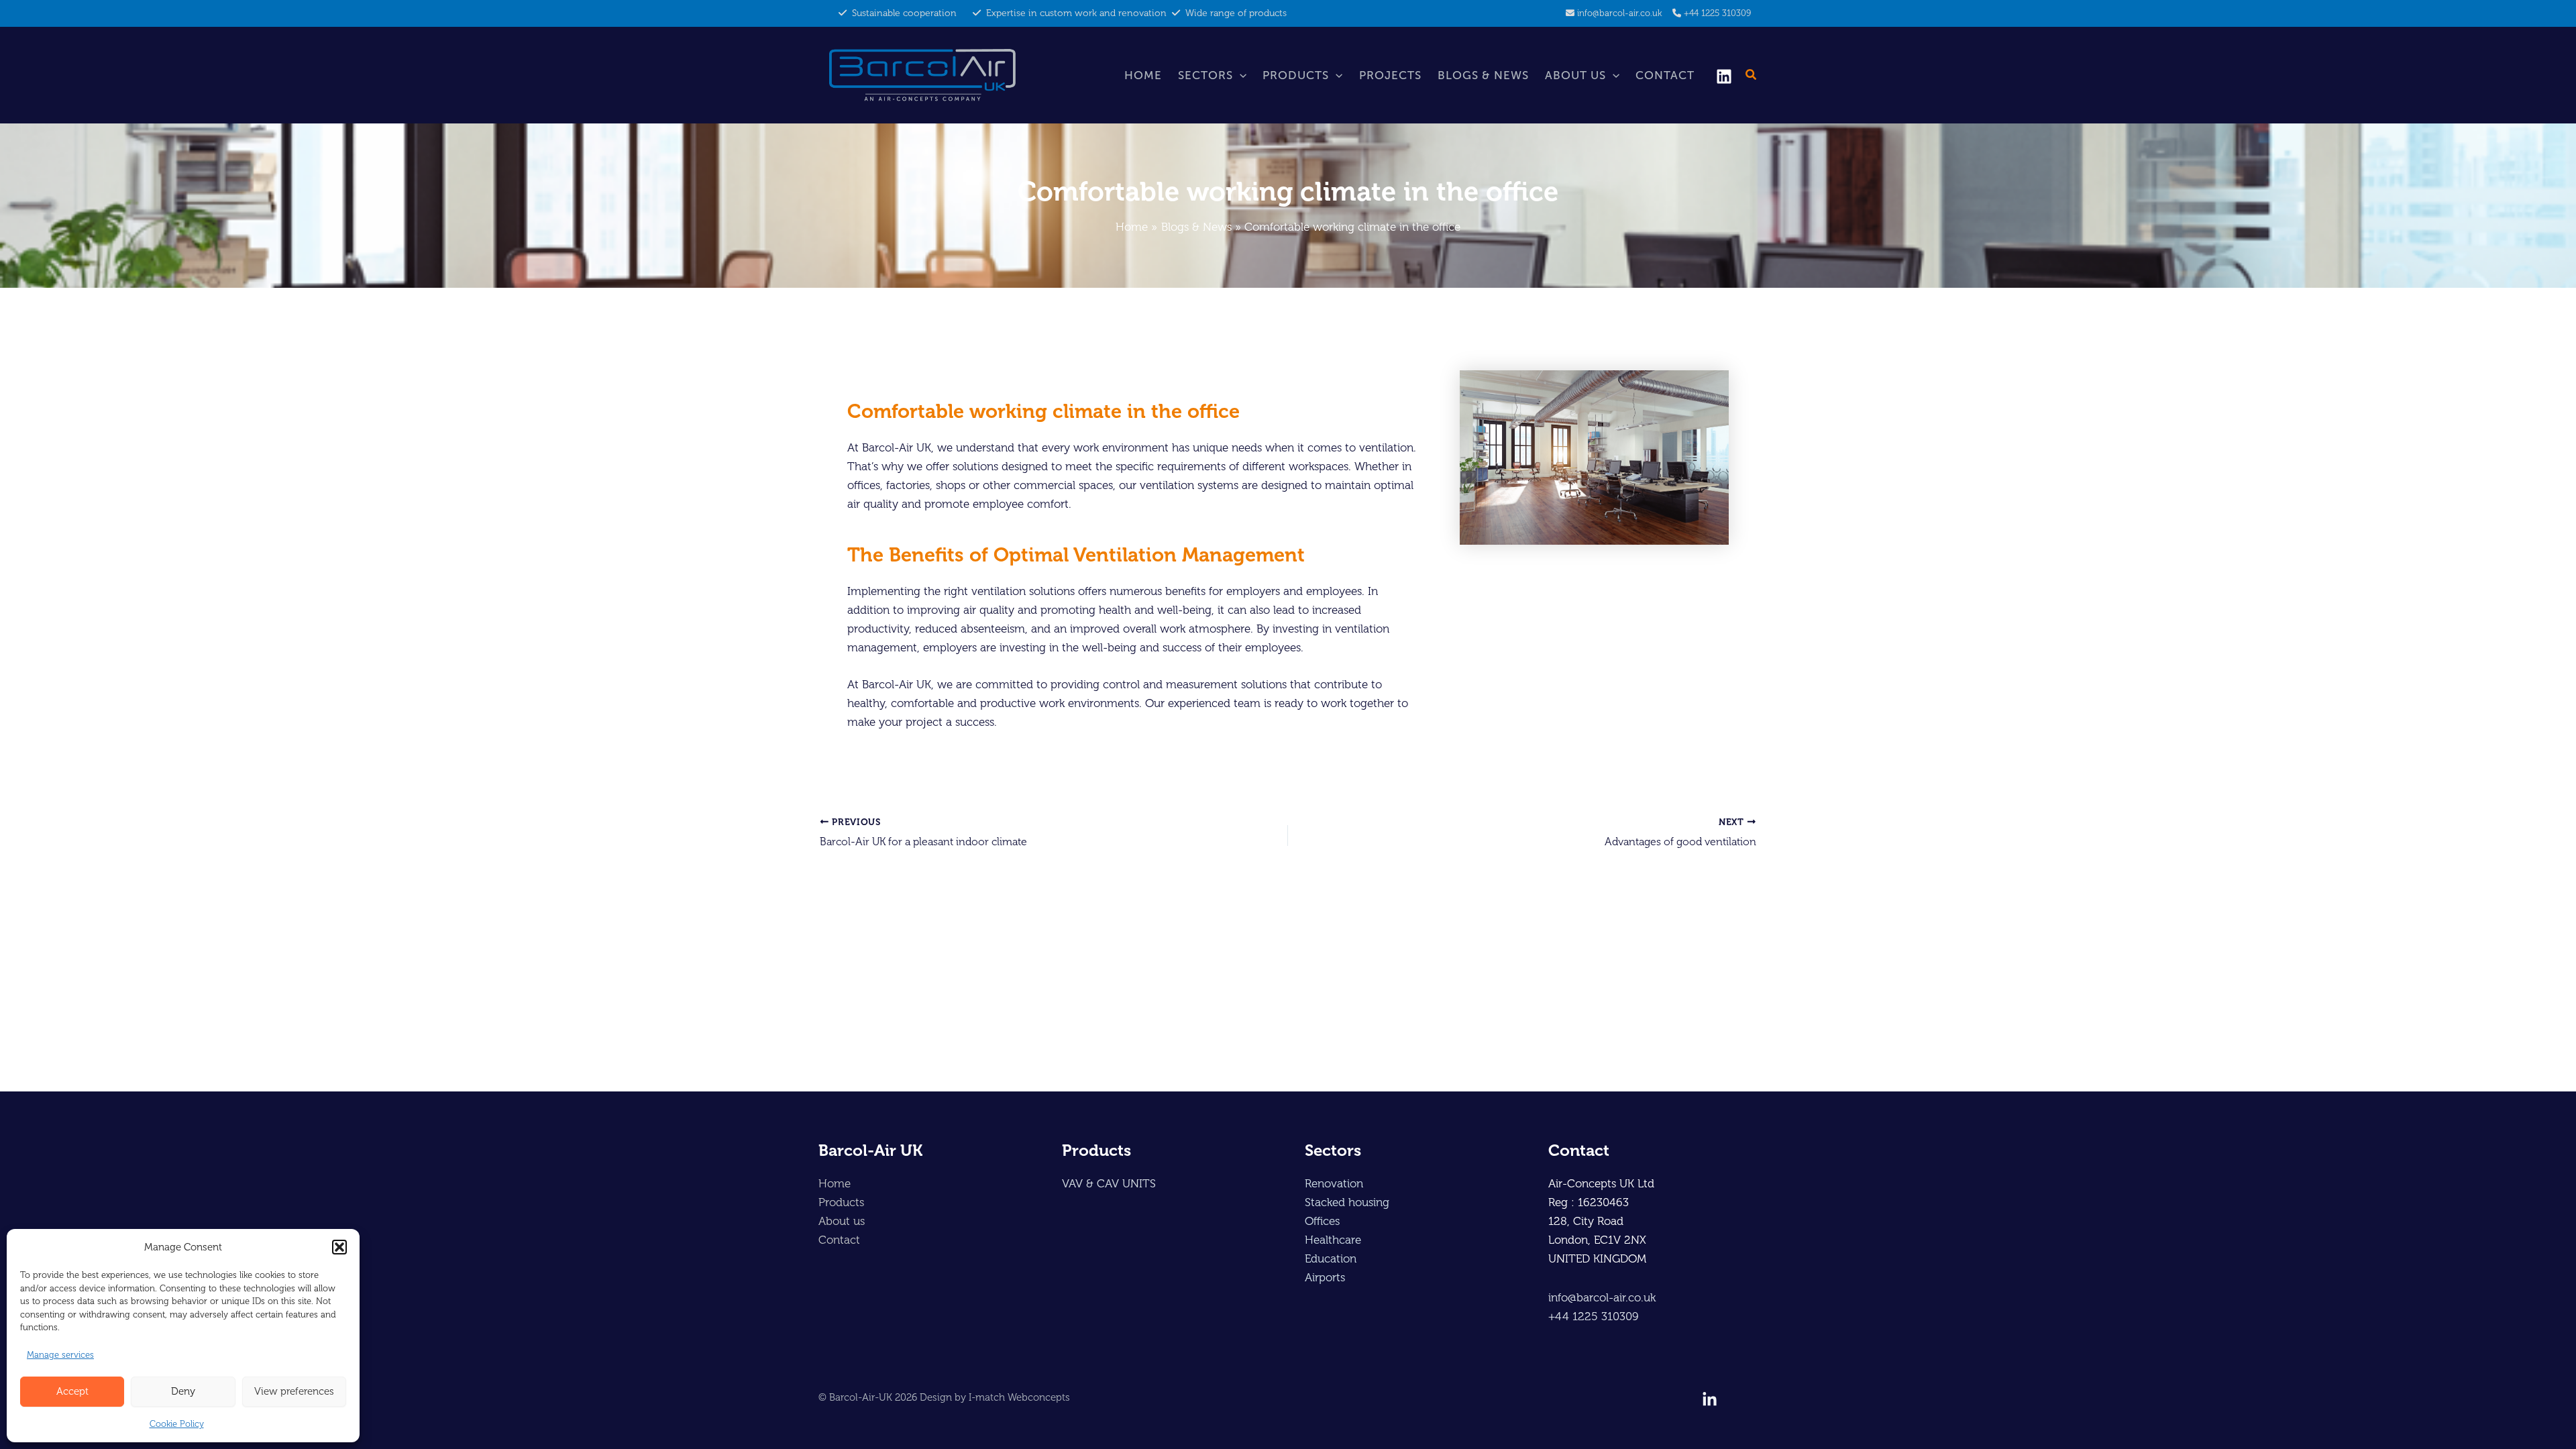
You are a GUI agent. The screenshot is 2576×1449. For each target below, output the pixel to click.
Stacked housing (1347, 1202)
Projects (1390, 75)
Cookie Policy (177, 1424)
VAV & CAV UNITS (1109, 1183)
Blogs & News (1483, 75)
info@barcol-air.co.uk (1619, 13)
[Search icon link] (1752, 76)
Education (1331, 1258)
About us (1575, 75)
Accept (72, 1391)
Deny (183, 1391)
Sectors (1205, 75)
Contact (1665, 75)
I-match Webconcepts (1019, 1397)
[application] (1240, 75)
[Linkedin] (1724, 76)
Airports (1325, 1277)
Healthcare (1333, 1240)
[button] (339, 1247)
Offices (1322, 1221)
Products (1296, 75)
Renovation (1334, 1183)
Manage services (60, 1355)
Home (1143, 75)
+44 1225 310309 (1717, 13)
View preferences (294, 1391)
